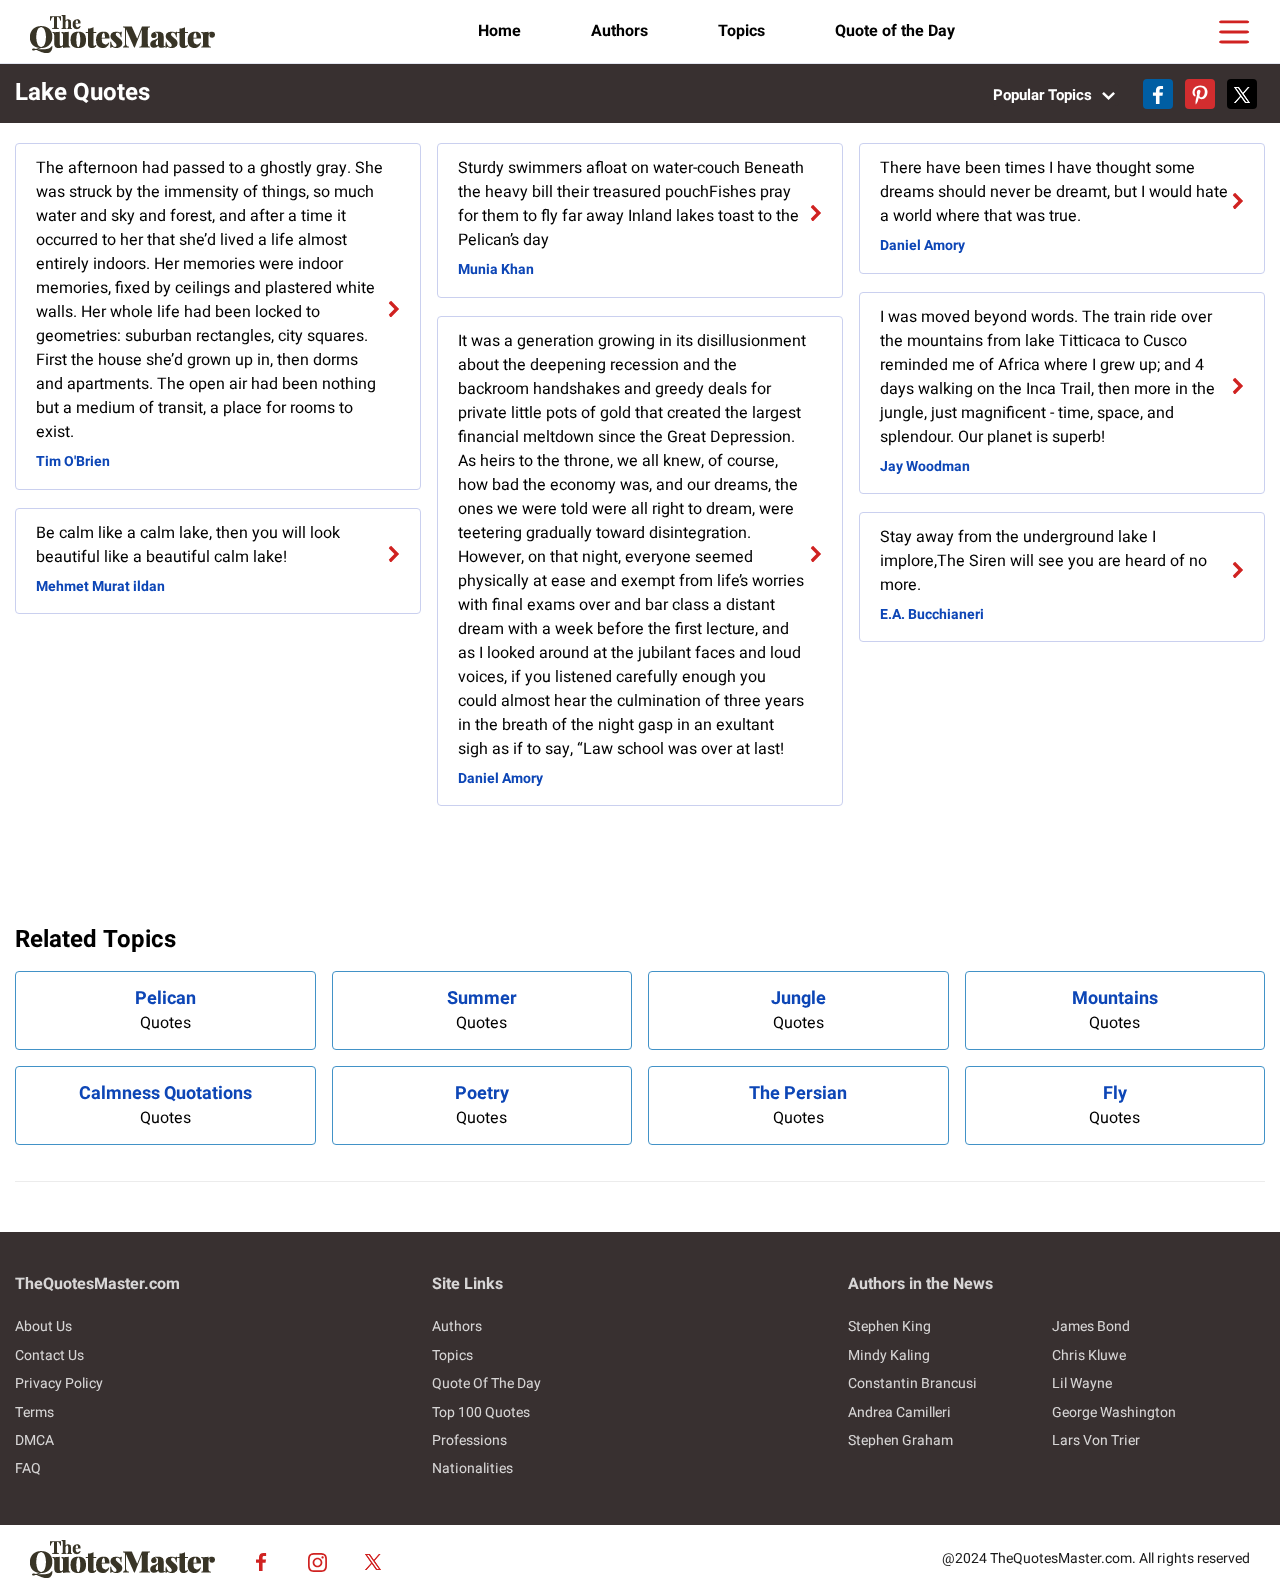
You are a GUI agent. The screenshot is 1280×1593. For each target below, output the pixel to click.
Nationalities (472, 1468)
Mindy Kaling (889, 1355)
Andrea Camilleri (899, 1412)
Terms (34, 1412)
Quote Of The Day (486, 1383)
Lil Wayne (1082, 1383)
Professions (469, 1440)
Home (499, 31)
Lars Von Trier (1096, 1440)
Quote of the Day (895, 31)
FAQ (28, 1468)
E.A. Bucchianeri (932, 614)
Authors (619, 31)
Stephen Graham (900, 1440)
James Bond (1091, 1326)
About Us (43, 1326)
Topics (741, 31)
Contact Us (49, 1355)
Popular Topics (1044, 95)
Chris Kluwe (1089, 1355)
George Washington (1114, 1412)
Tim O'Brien (73, 461)
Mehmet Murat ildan (100, 586)
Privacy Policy (59, 1383)
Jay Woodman (925, 466)
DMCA (34, 1440)
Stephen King (889, 1326)
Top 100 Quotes (481, 1412)
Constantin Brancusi (912, 1383)
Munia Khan (496, 269)
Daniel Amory (500, 778)
